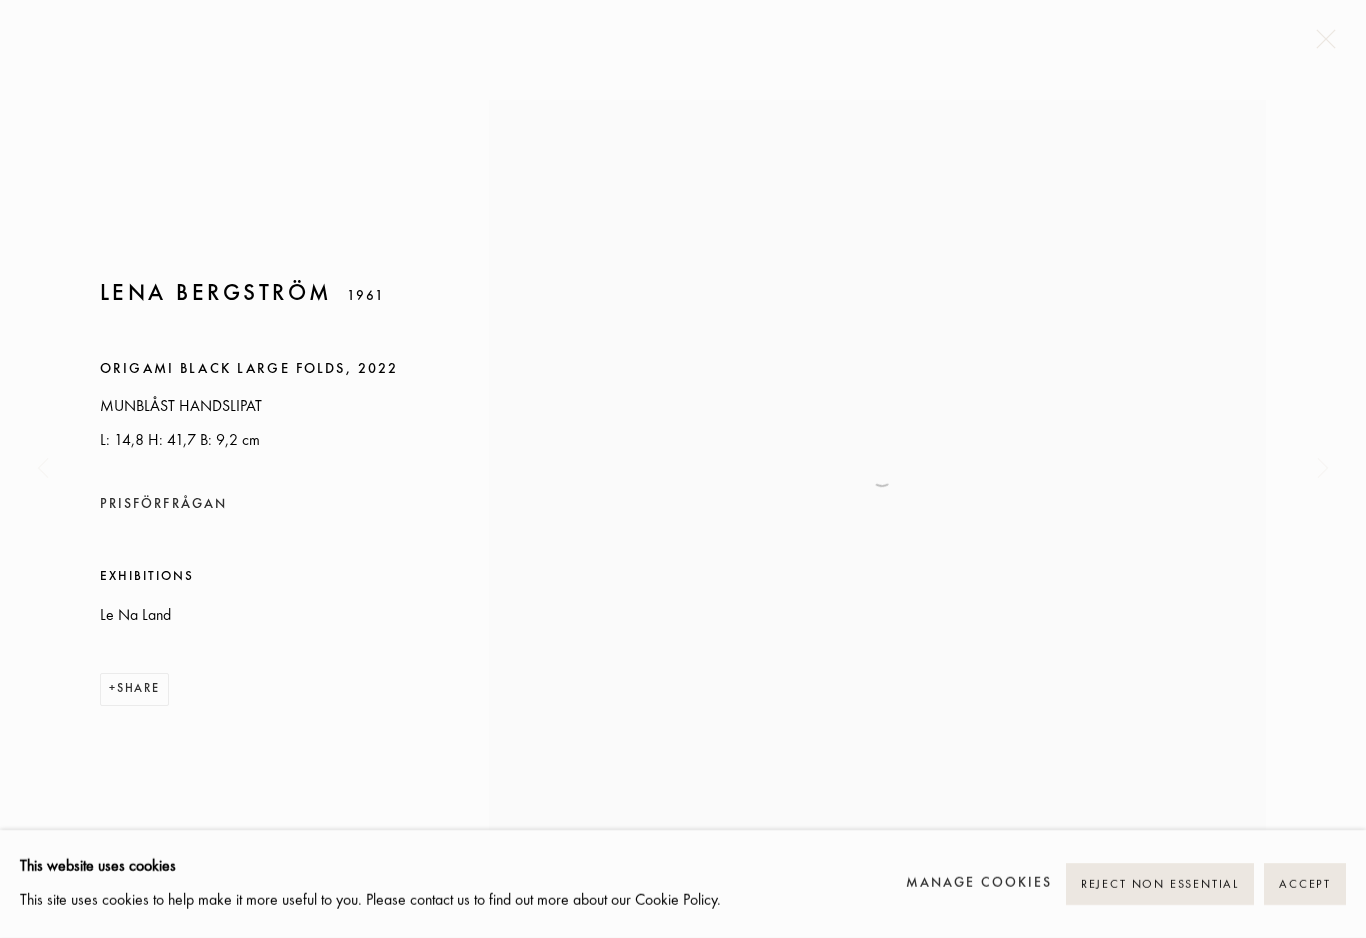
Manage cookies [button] (979, 883)
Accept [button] (1305, 885)
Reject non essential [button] (1160, 885)
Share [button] (138, 689)
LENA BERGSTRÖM (216, 294)
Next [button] (1323, 469)
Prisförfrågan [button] (163, 504)
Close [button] (1321, 45)
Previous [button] (43, 469)
